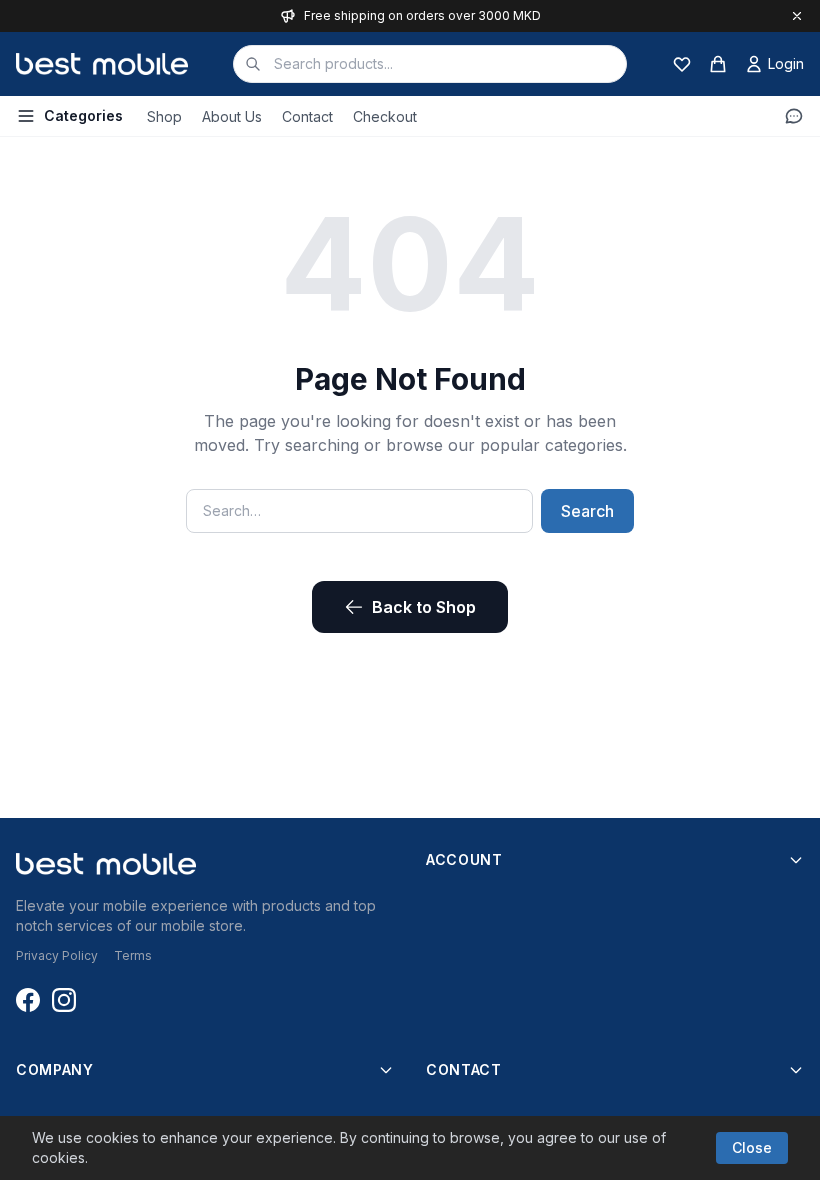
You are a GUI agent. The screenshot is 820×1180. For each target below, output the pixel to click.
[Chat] (794, 116)
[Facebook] (28, 1000)
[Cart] (718, 64)
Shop (164, 116)
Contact (307, 116)
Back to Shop (424, 607)
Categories (83, 115)
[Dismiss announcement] (797, 16)
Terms (133, 955)
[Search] (253, 64)
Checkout (385, 116)
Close (752, 1147)
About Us (232, 116)
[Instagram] (64, 1000)
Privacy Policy (57, 955)
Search (587, 511)
